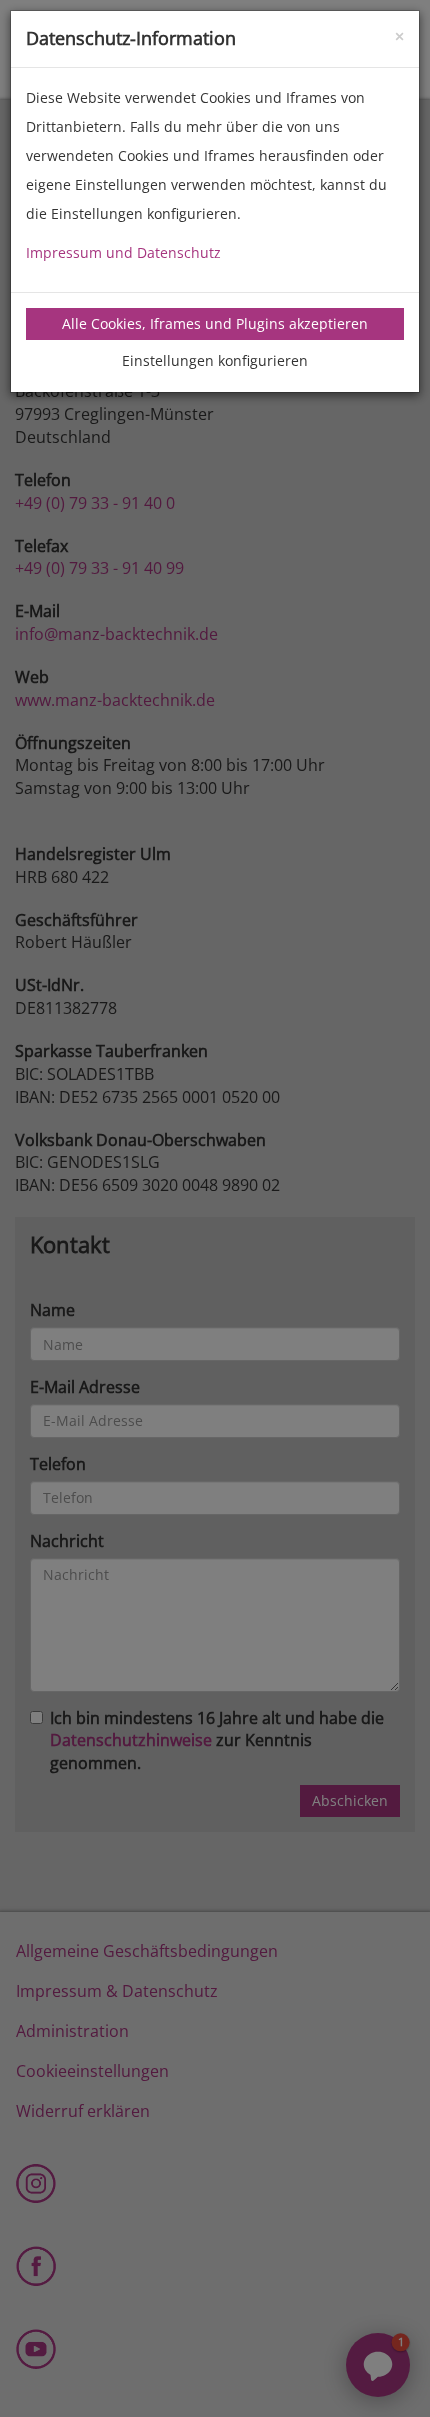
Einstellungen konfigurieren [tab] (215, 360)
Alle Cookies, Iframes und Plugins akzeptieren (215, 323)
